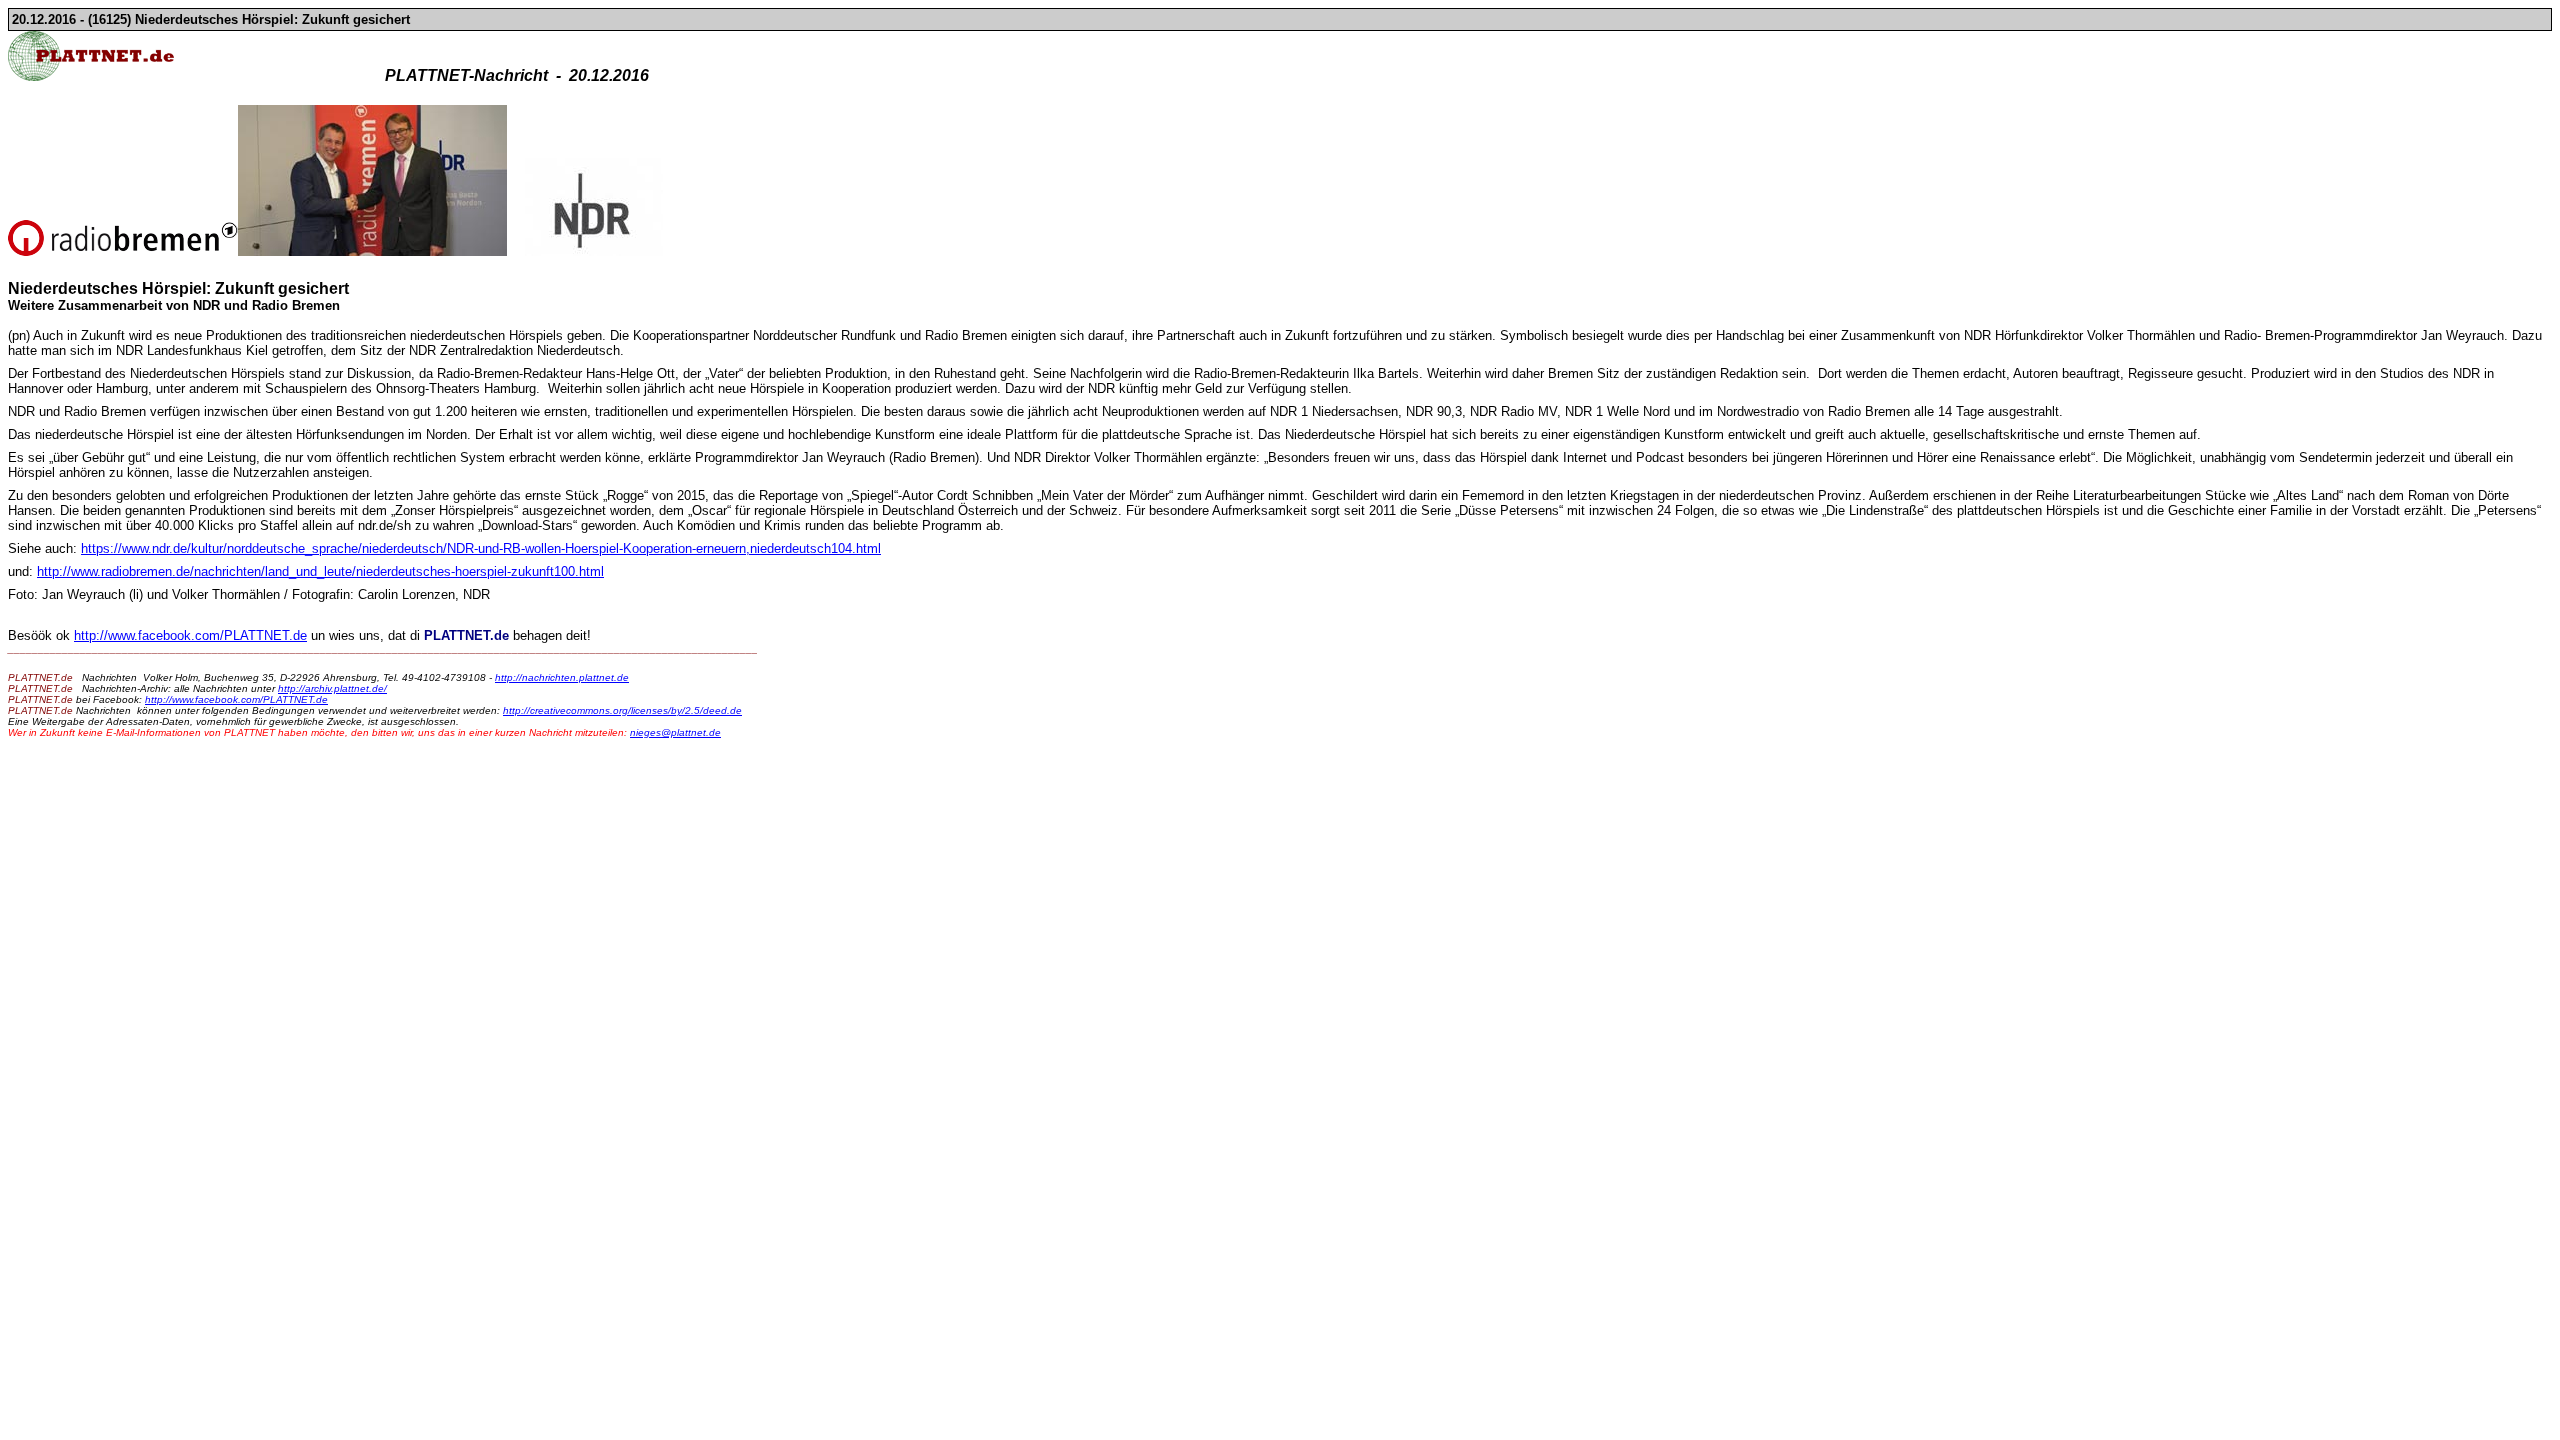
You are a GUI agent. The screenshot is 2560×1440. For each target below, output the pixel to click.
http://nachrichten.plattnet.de (562, 677)
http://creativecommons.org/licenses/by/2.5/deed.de (622, 710)
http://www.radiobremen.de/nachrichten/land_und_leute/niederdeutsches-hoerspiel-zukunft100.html (320, 571)
